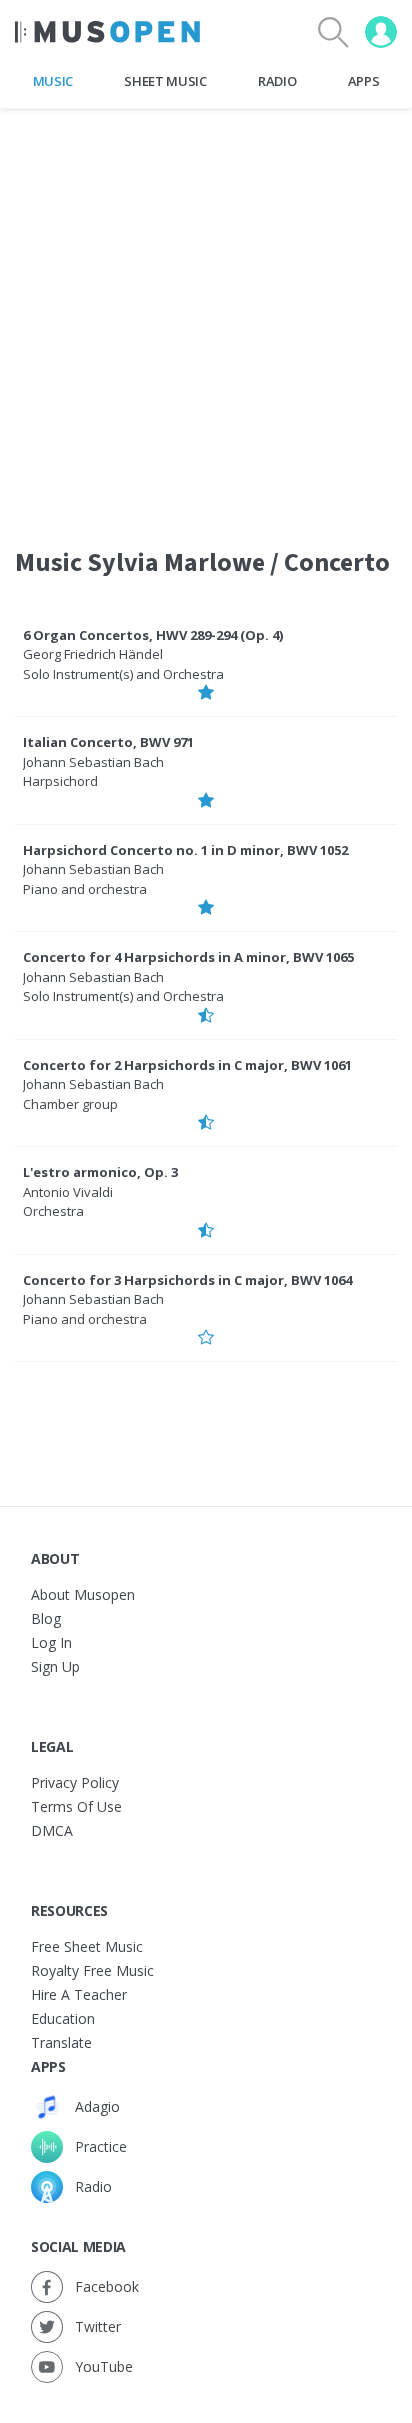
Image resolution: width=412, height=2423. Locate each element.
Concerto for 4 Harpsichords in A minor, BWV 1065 (188, 957)
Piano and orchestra (85, 889)
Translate (61, 2042)
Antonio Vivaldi (68, 1192)
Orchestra (53, 1211)
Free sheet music (87, 1946)
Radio (277, 81)
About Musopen (83, 1594)
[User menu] (381, 32)
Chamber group (70, 1104)
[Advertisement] (206, 315)
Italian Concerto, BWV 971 (108, 742)
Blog (46, 1618)
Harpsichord (60, 781)
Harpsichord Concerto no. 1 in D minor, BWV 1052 (185, 850)
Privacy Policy (75, 1782)
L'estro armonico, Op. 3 (100, 1172)
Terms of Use (76, 1806)
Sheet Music (165, 81)
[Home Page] (107, 32)
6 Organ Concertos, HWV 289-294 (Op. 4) (153, 635)
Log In (51, 1642)
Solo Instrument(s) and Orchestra (123, 674)
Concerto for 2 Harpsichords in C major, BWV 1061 (187, 1065)
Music (53, 81)
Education (63, 2018)
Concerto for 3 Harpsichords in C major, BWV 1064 (187, 1280)
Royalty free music (92, 1970)
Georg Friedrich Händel (93, 654)
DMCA (52, 1830)
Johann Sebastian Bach (93, 762)
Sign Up (55, 1666)
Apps (364, 81)
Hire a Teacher (79, 1994)
